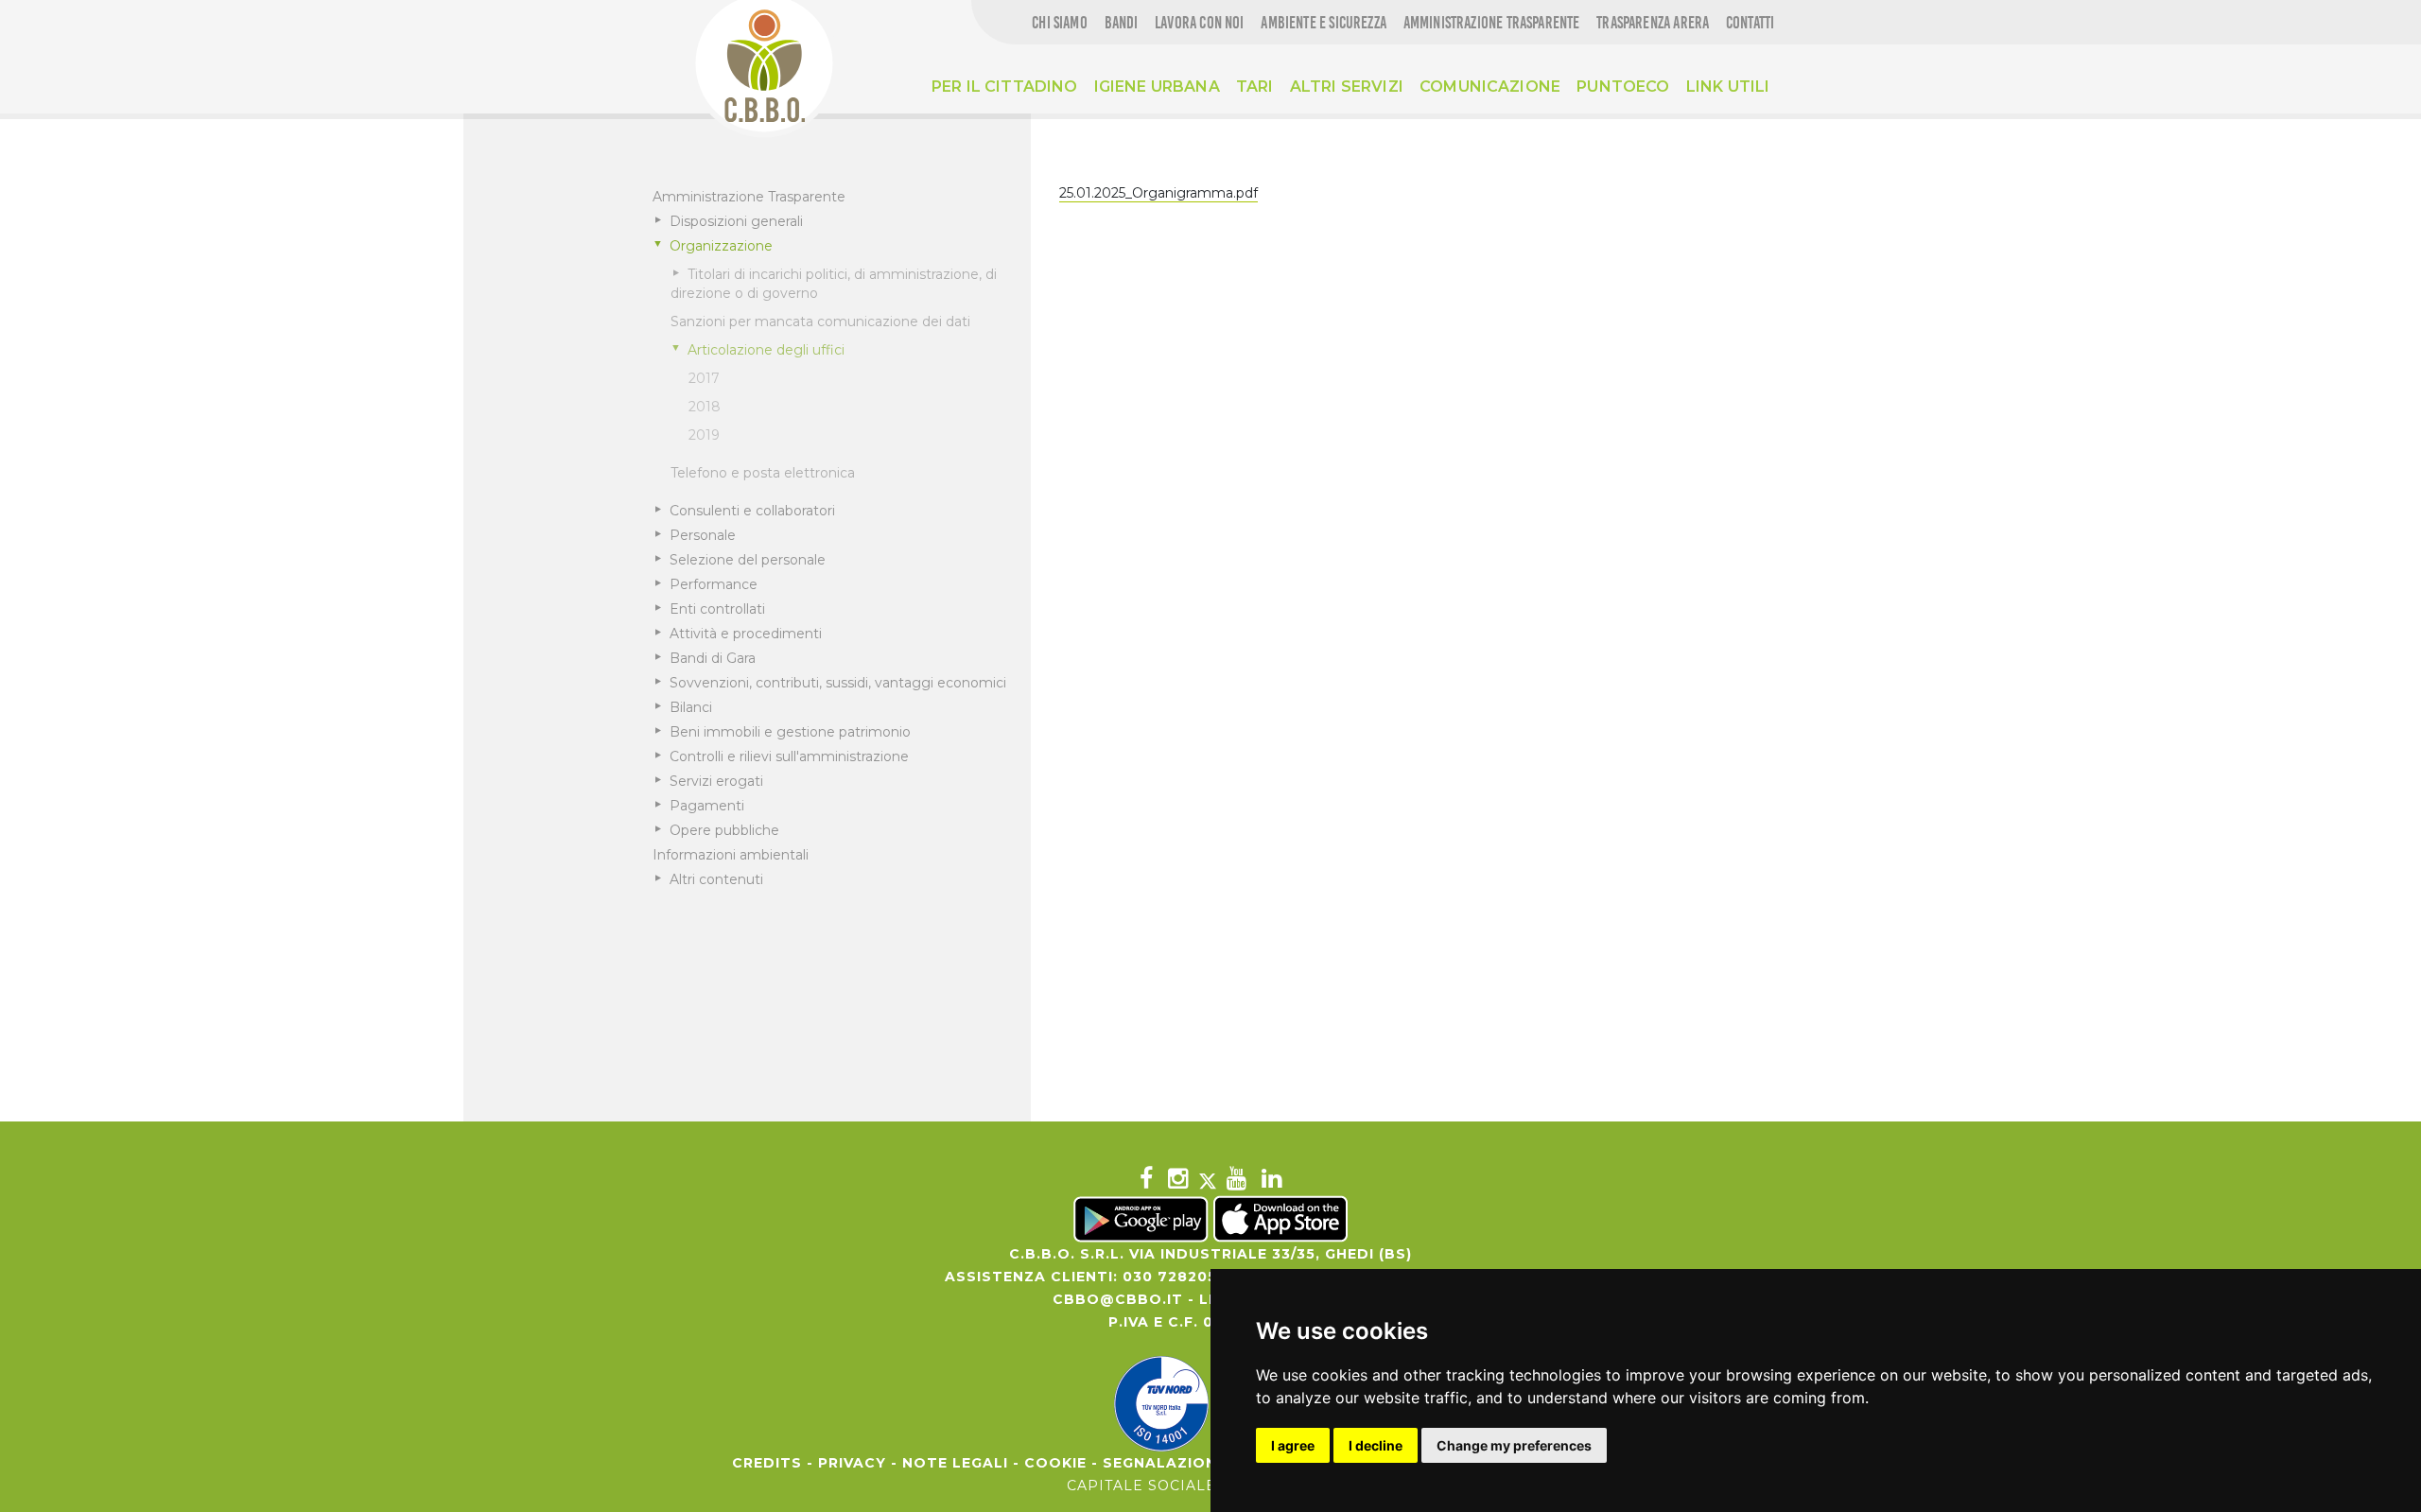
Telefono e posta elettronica (763, 473)
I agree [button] (1293, 1445)
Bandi (1122, 23)
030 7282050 (1175, 1277)
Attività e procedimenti (746, 634)
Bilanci (691, 707)
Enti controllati (717, 609)
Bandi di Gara (713, 658)
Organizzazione (721, 246)
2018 (705, 407)
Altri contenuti (716, 879)
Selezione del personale (748, 560)
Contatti (1750, 23)
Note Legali (955, 1463)
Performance (714, 584)
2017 (704, 378)
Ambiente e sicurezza (1324, 23)
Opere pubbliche (724, 830)
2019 (704, 435)
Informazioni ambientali (731, 855)
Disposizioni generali (736, 221)
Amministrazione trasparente (1492, 23)
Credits (767, 1463)
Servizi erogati (716, 781)
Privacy (852, 1463)
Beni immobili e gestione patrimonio (790, 732)
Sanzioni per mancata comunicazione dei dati (820, 322)
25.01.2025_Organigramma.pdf (1158, 193)
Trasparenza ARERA (1653, 23)
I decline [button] (1376, 1445)
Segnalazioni (1162, 1463)
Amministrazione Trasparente (749, 197)
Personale (703, 535)
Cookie (1055, 1463)
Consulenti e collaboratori (752, 511)
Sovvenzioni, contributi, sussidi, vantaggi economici (838, 683)
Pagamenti (707, 806)
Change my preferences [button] (1514, 1445)
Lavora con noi (1200, 23)
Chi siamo (1060, 23)
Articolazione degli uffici (766, 350)
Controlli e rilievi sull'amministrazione (789, 756)
